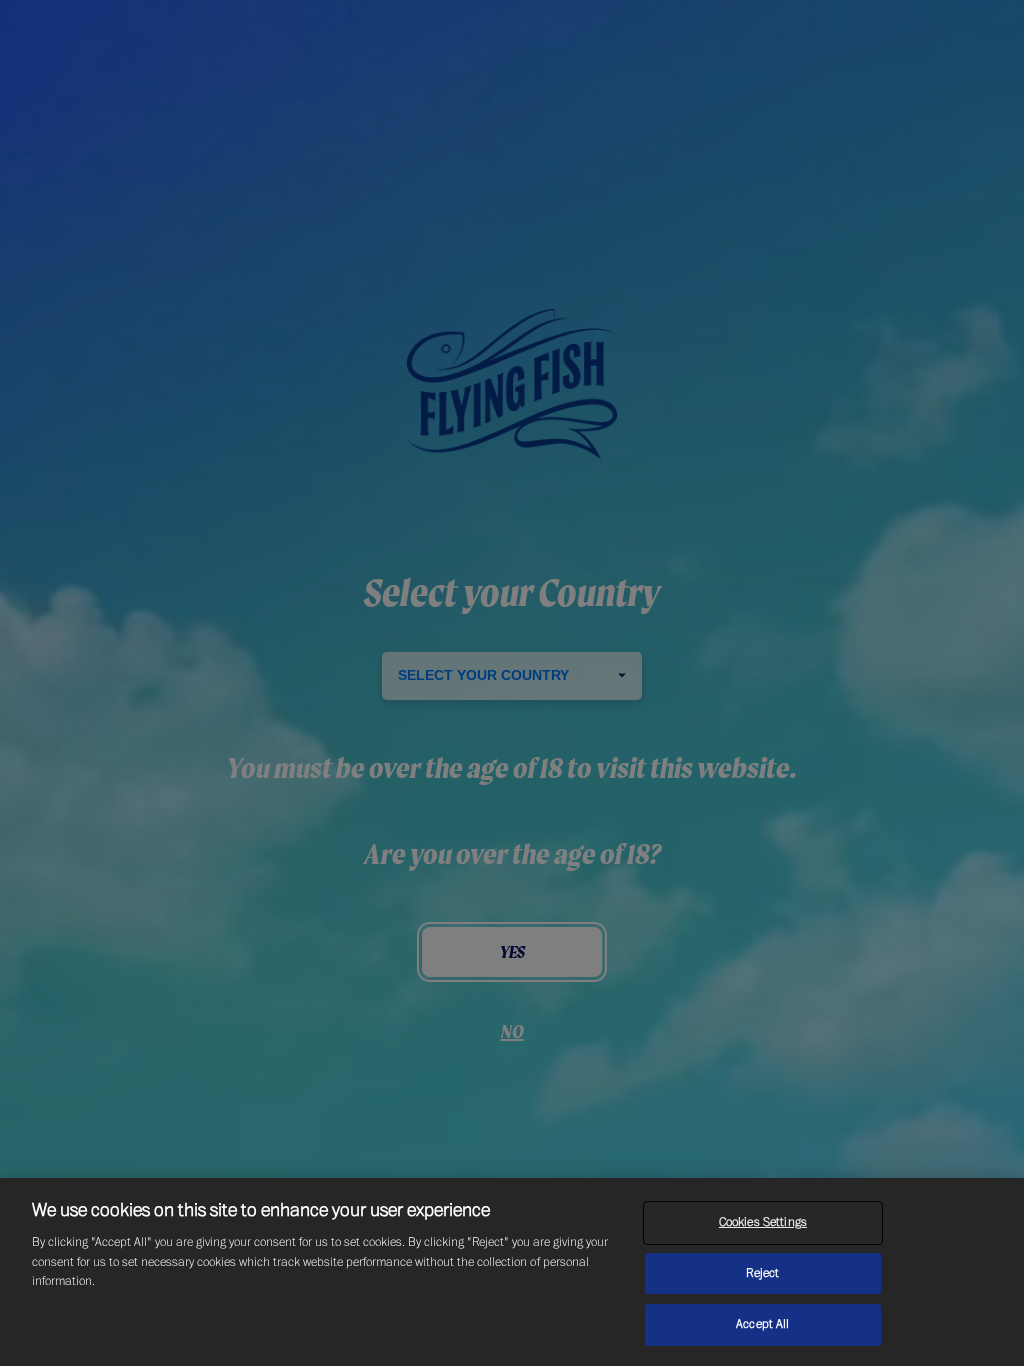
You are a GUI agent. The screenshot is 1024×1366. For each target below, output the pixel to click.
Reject (762, 1273)
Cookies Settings (763, 1222)
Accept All (762, 1324)
